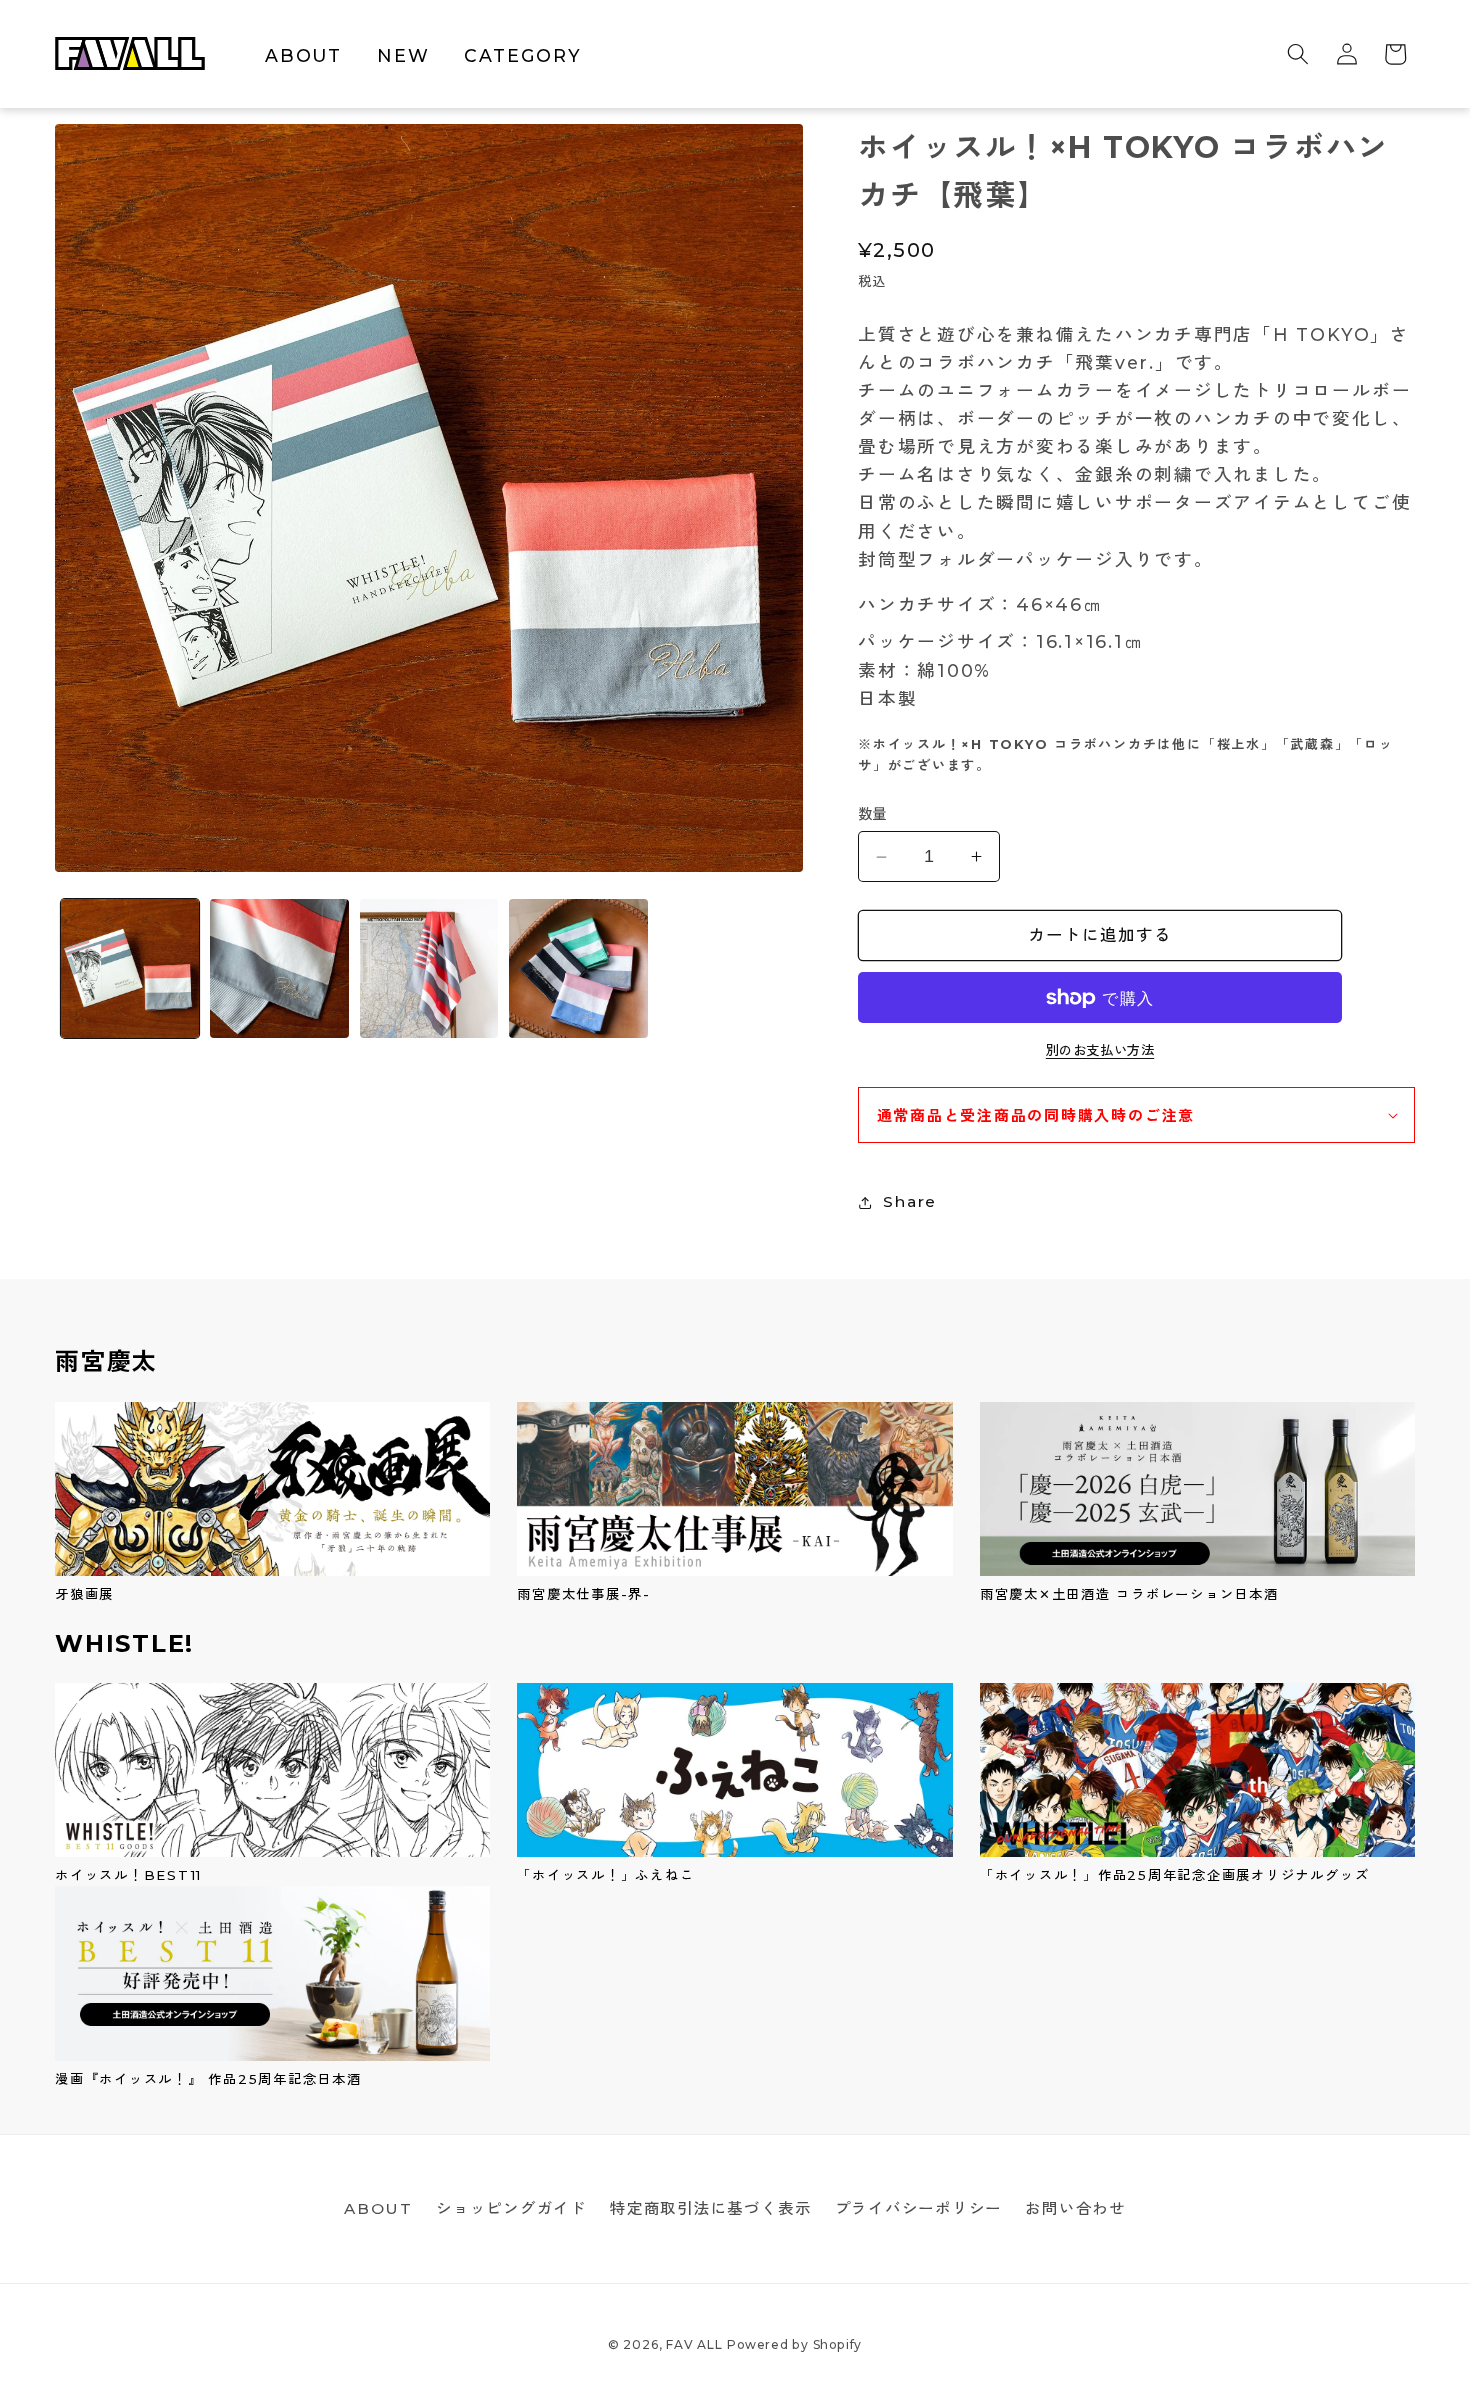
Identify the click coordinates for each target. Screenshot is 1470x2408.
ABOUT (303, 55)
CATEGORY (522, 55)
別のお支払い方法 (1100, 1050)
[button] (1298, 54)
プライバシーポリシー (919, 2208)
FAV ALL (694, 2344)
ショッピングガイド (511, 2208)
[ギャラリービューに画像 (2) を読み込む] (279, 968)
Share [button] (910, 1201)
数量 (872, 814)
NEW (403, 55)
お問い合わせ (1075, 2208)
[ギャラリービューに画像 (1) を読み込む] (130, 968)
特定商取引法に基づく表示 (710, 2208)
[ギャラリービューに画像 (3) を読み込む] (429, 968)
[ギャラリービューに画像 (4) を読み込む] (578, 968)
